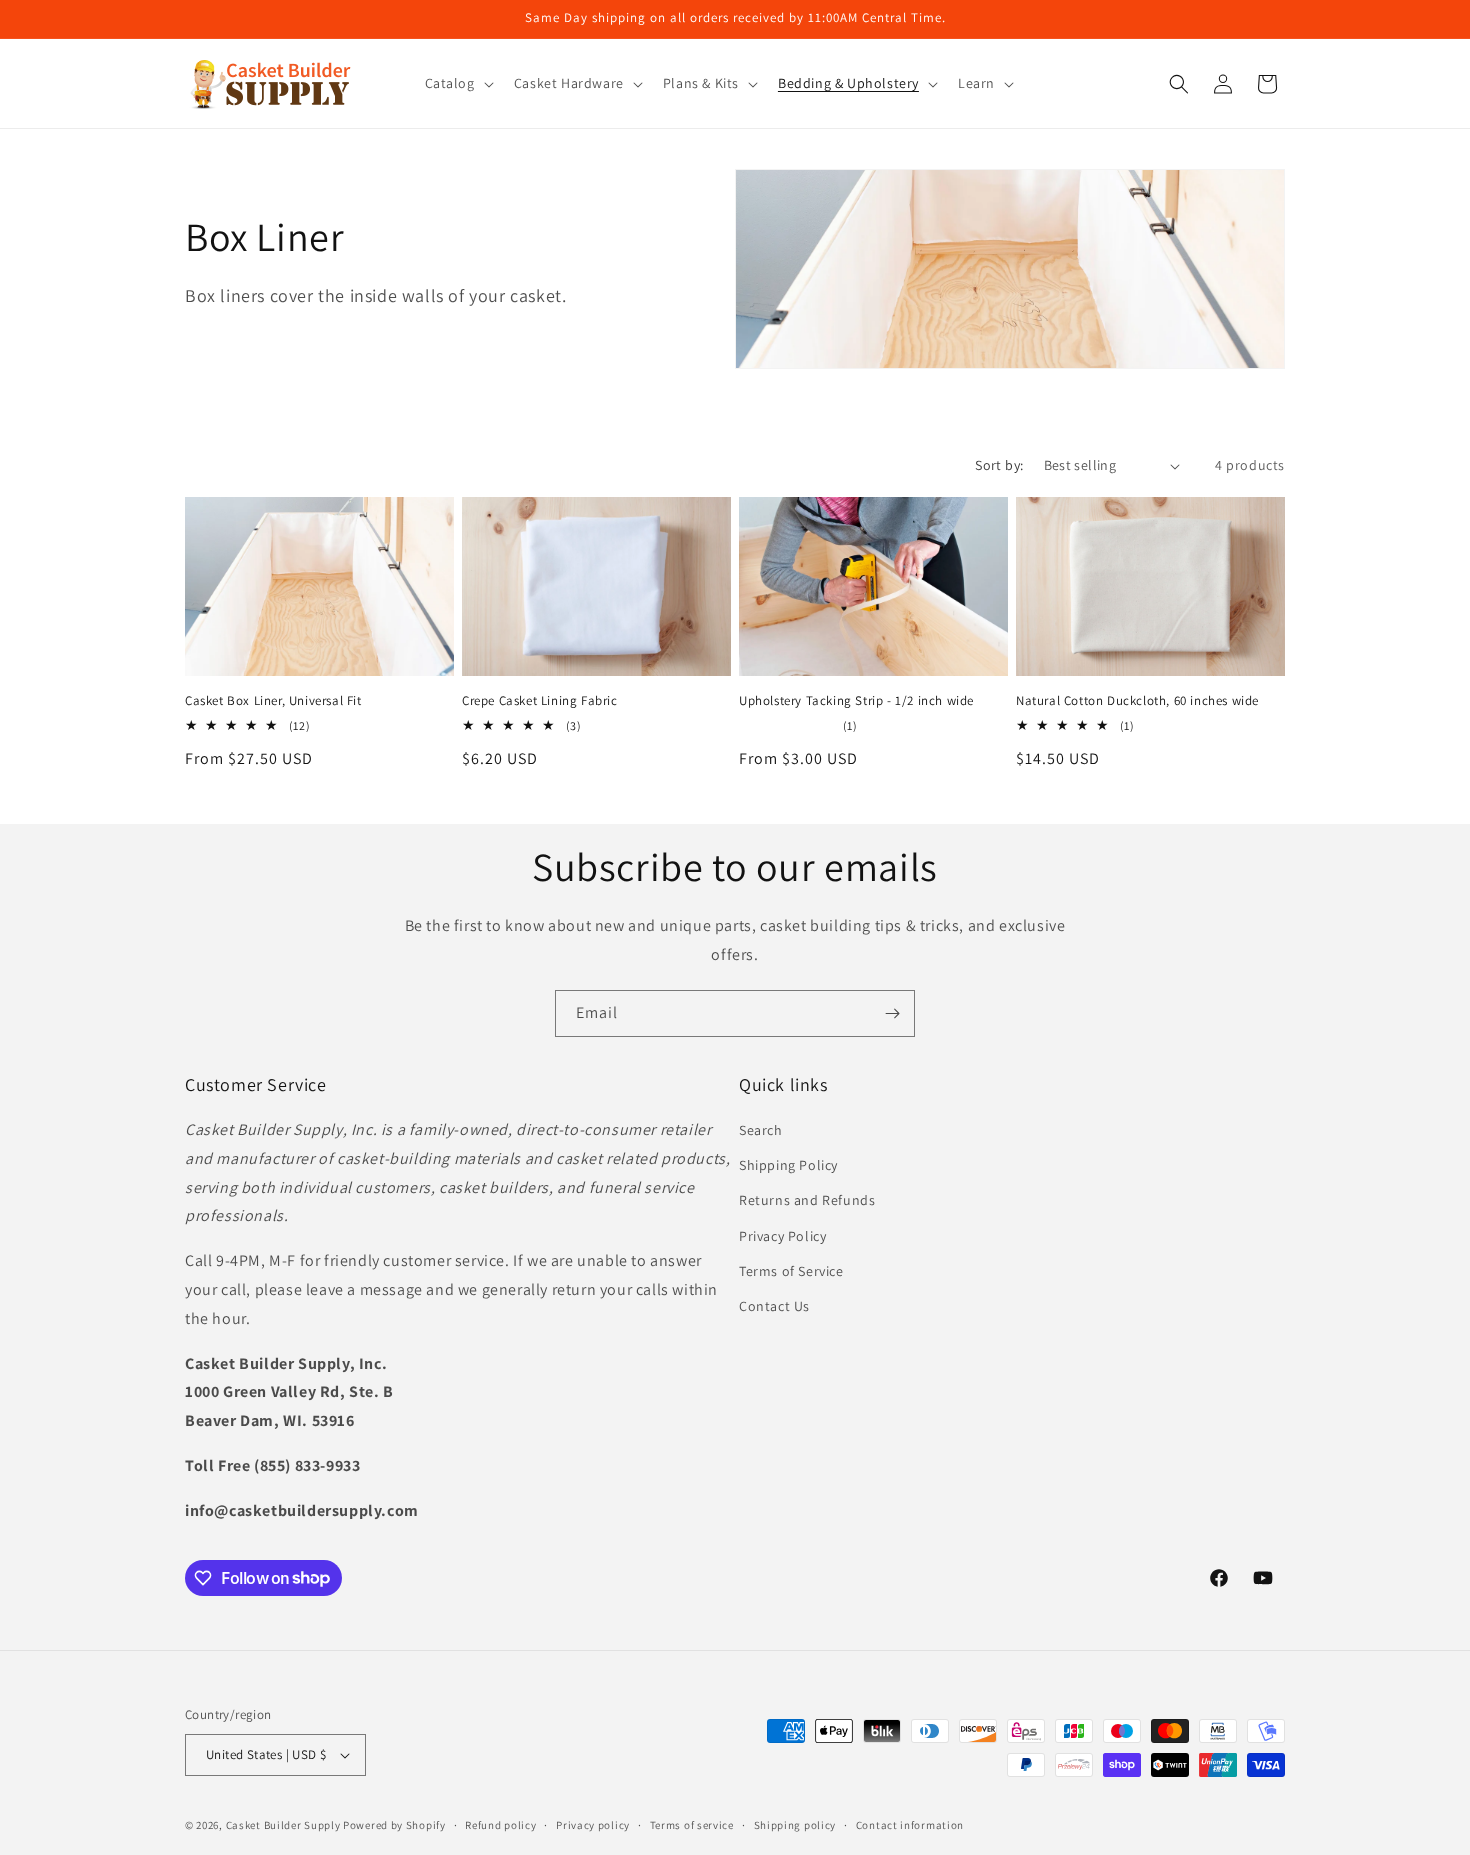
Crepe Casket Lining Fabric (540, 701)
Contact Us (774, 1306)
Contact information (910, 1825)
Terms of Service (791, 1271)
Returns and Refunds (807, 1200)
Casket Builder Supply (283, 1825)
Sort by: (999, 465)
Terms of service (692, 1825)
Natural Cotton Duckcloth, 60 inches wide (1137, 701)
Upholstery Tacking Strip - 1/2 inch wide (856, 701)
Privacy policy (593, 1825)
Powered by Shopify (394, 1825)
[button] (457, 83)
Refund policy (500, 1825)
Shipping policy (795, 1825)
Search (761, 1130)
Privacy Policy (782, 1236)
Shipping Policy (788, 1165)
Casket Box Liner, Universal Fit (273, 701)
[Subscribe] (892, 1013)
